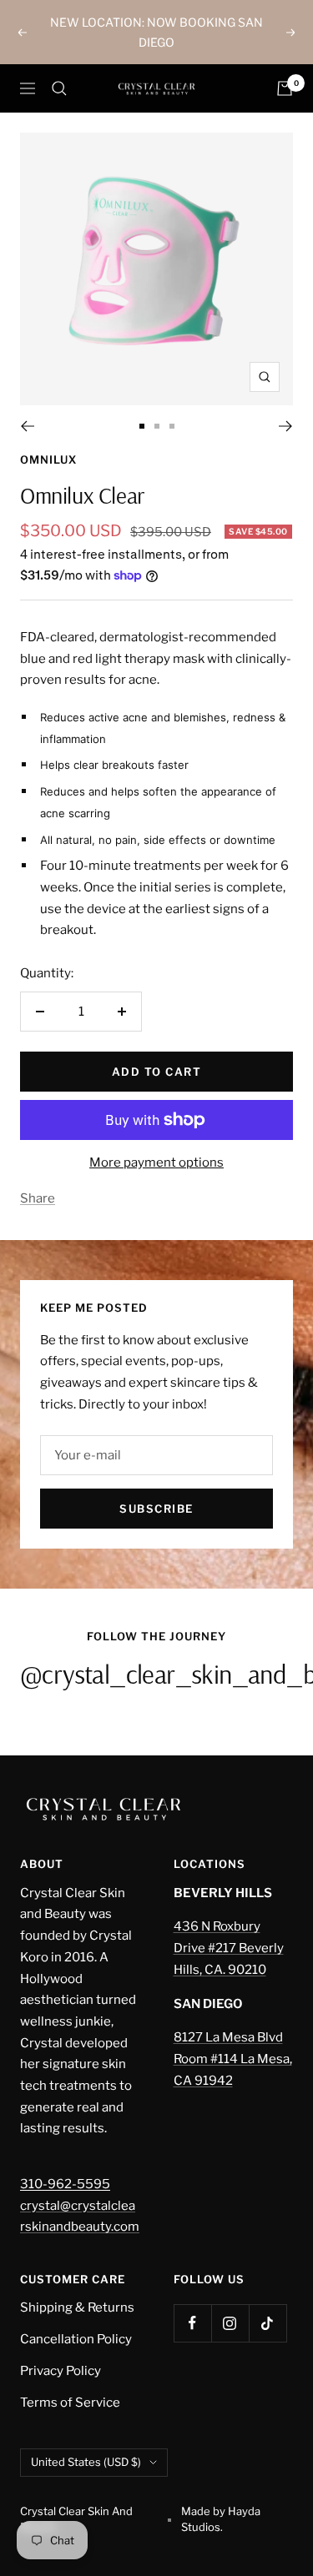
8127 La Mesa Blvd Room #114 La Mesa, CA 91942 (233, 2059)
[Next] (286, 426)
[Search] (59, 88)
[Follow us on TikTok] (268, 2323)
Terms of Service (70, 2403)
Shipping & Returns (77, 2307)
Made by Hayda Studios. (221, 2519)
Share (38, 1198)
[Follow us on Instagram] (230, 2323)
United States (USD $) (86, 2462)
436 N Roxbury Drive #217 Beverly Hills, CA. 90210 (229, 1948)
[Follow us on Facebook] (192, 2323)
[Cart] (285, 88)
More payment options (156, 1162)
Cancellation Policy (76, 2339)
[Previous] (27, 426)
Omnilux (48, 459)
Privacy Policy (61, 2371)
